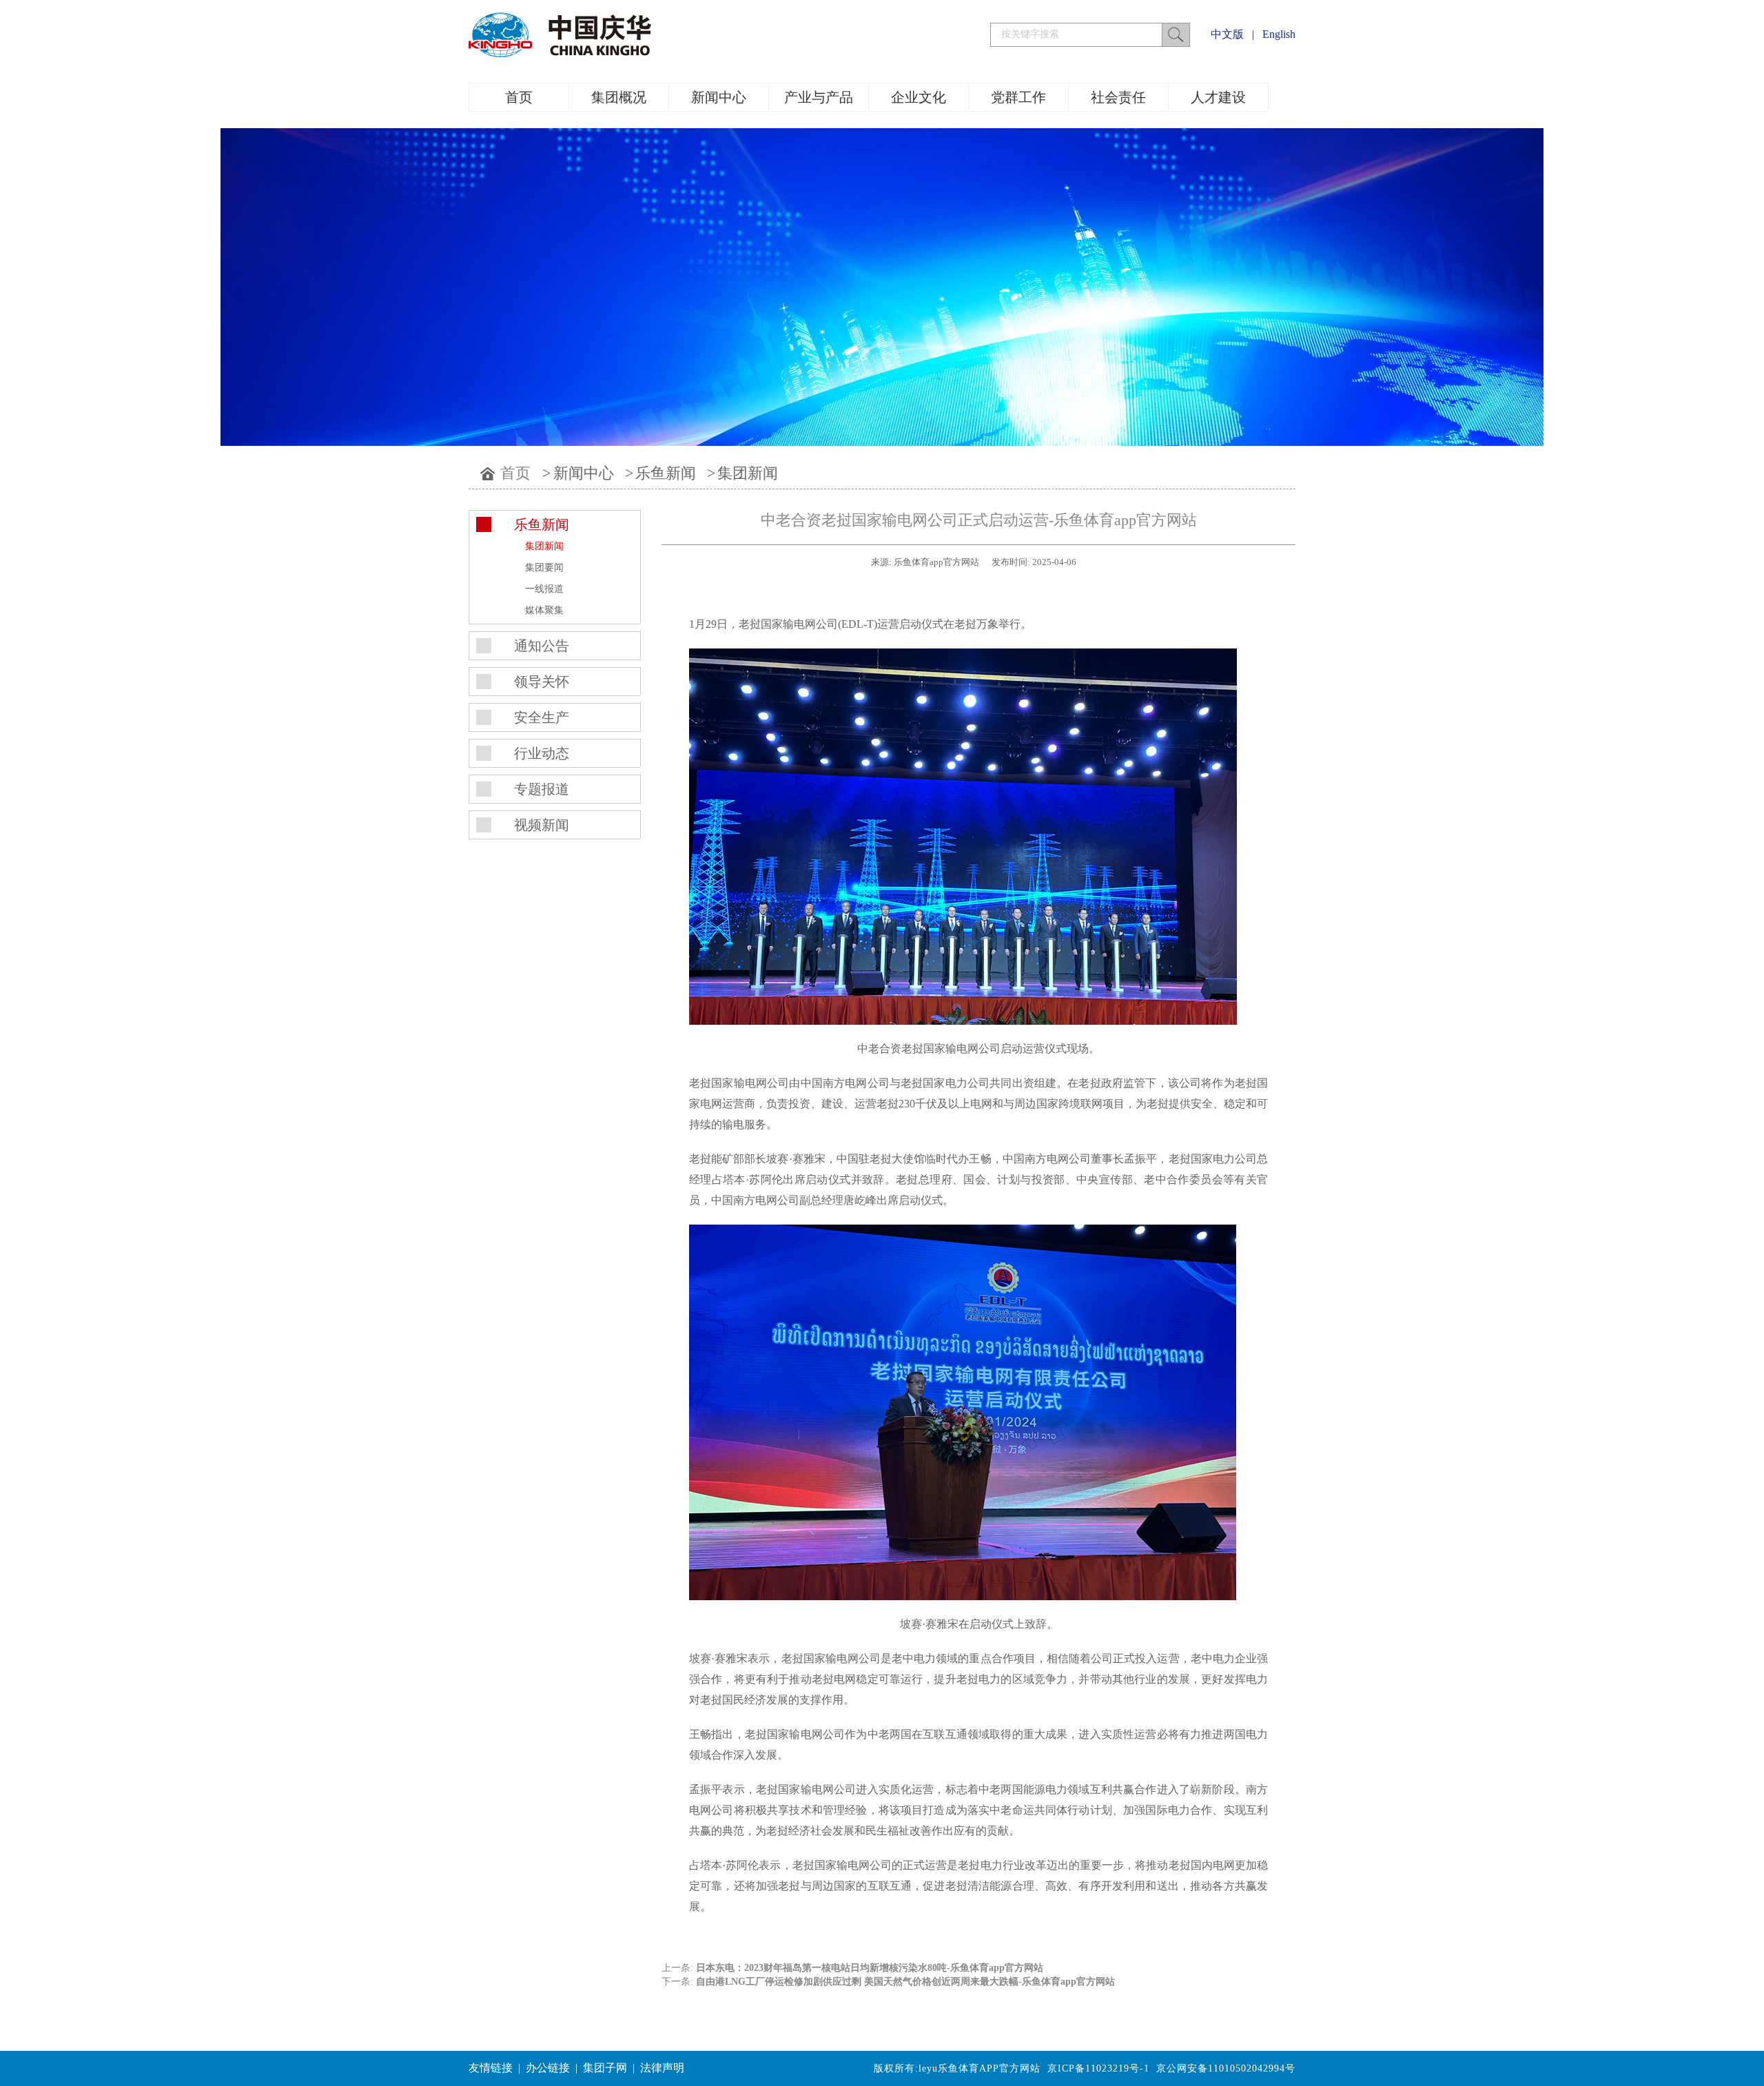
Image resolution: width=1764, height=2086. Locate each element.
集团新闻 (748, 473)
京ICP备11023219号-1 (1098, 2068)
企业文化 (919, 97)
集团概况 (619, 97)
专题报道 (542, 789)
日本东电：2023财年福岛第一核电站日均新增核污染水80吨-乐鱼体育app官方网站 (870, 1968)
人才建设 (1218, 97)
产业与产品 (819, 97)
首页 (519, 97)
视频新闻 (542, 825)
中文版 (1227, 34)
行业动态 (542, 753)
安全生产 (542, 717)
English (1279, 34)
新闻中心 (719, 97)
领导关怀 (542, 682)
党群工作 (1018, 97)
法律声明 (662, 2068)
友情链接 (491, 2068)
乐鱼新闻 (666, 473)
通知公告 (542, 646)
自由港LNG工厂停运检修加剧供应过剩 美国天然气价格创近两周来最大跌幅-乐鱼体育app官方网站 (905, 1982)
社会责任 (1118, 97)
